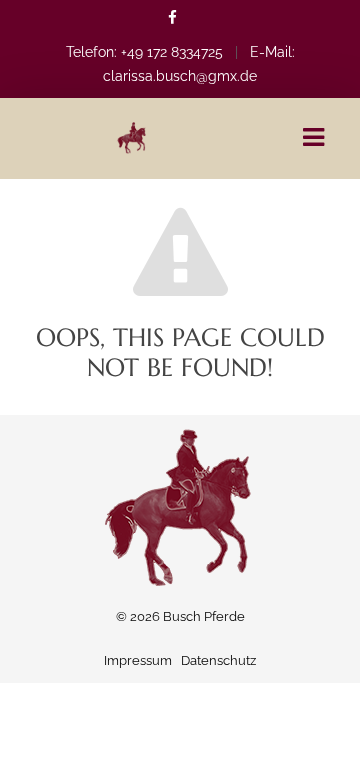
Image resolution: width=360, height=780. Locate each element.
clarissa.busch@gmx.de (180, 76)
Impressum (138, 660)
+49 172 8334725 (172, 52)
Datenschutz (218, 660)
